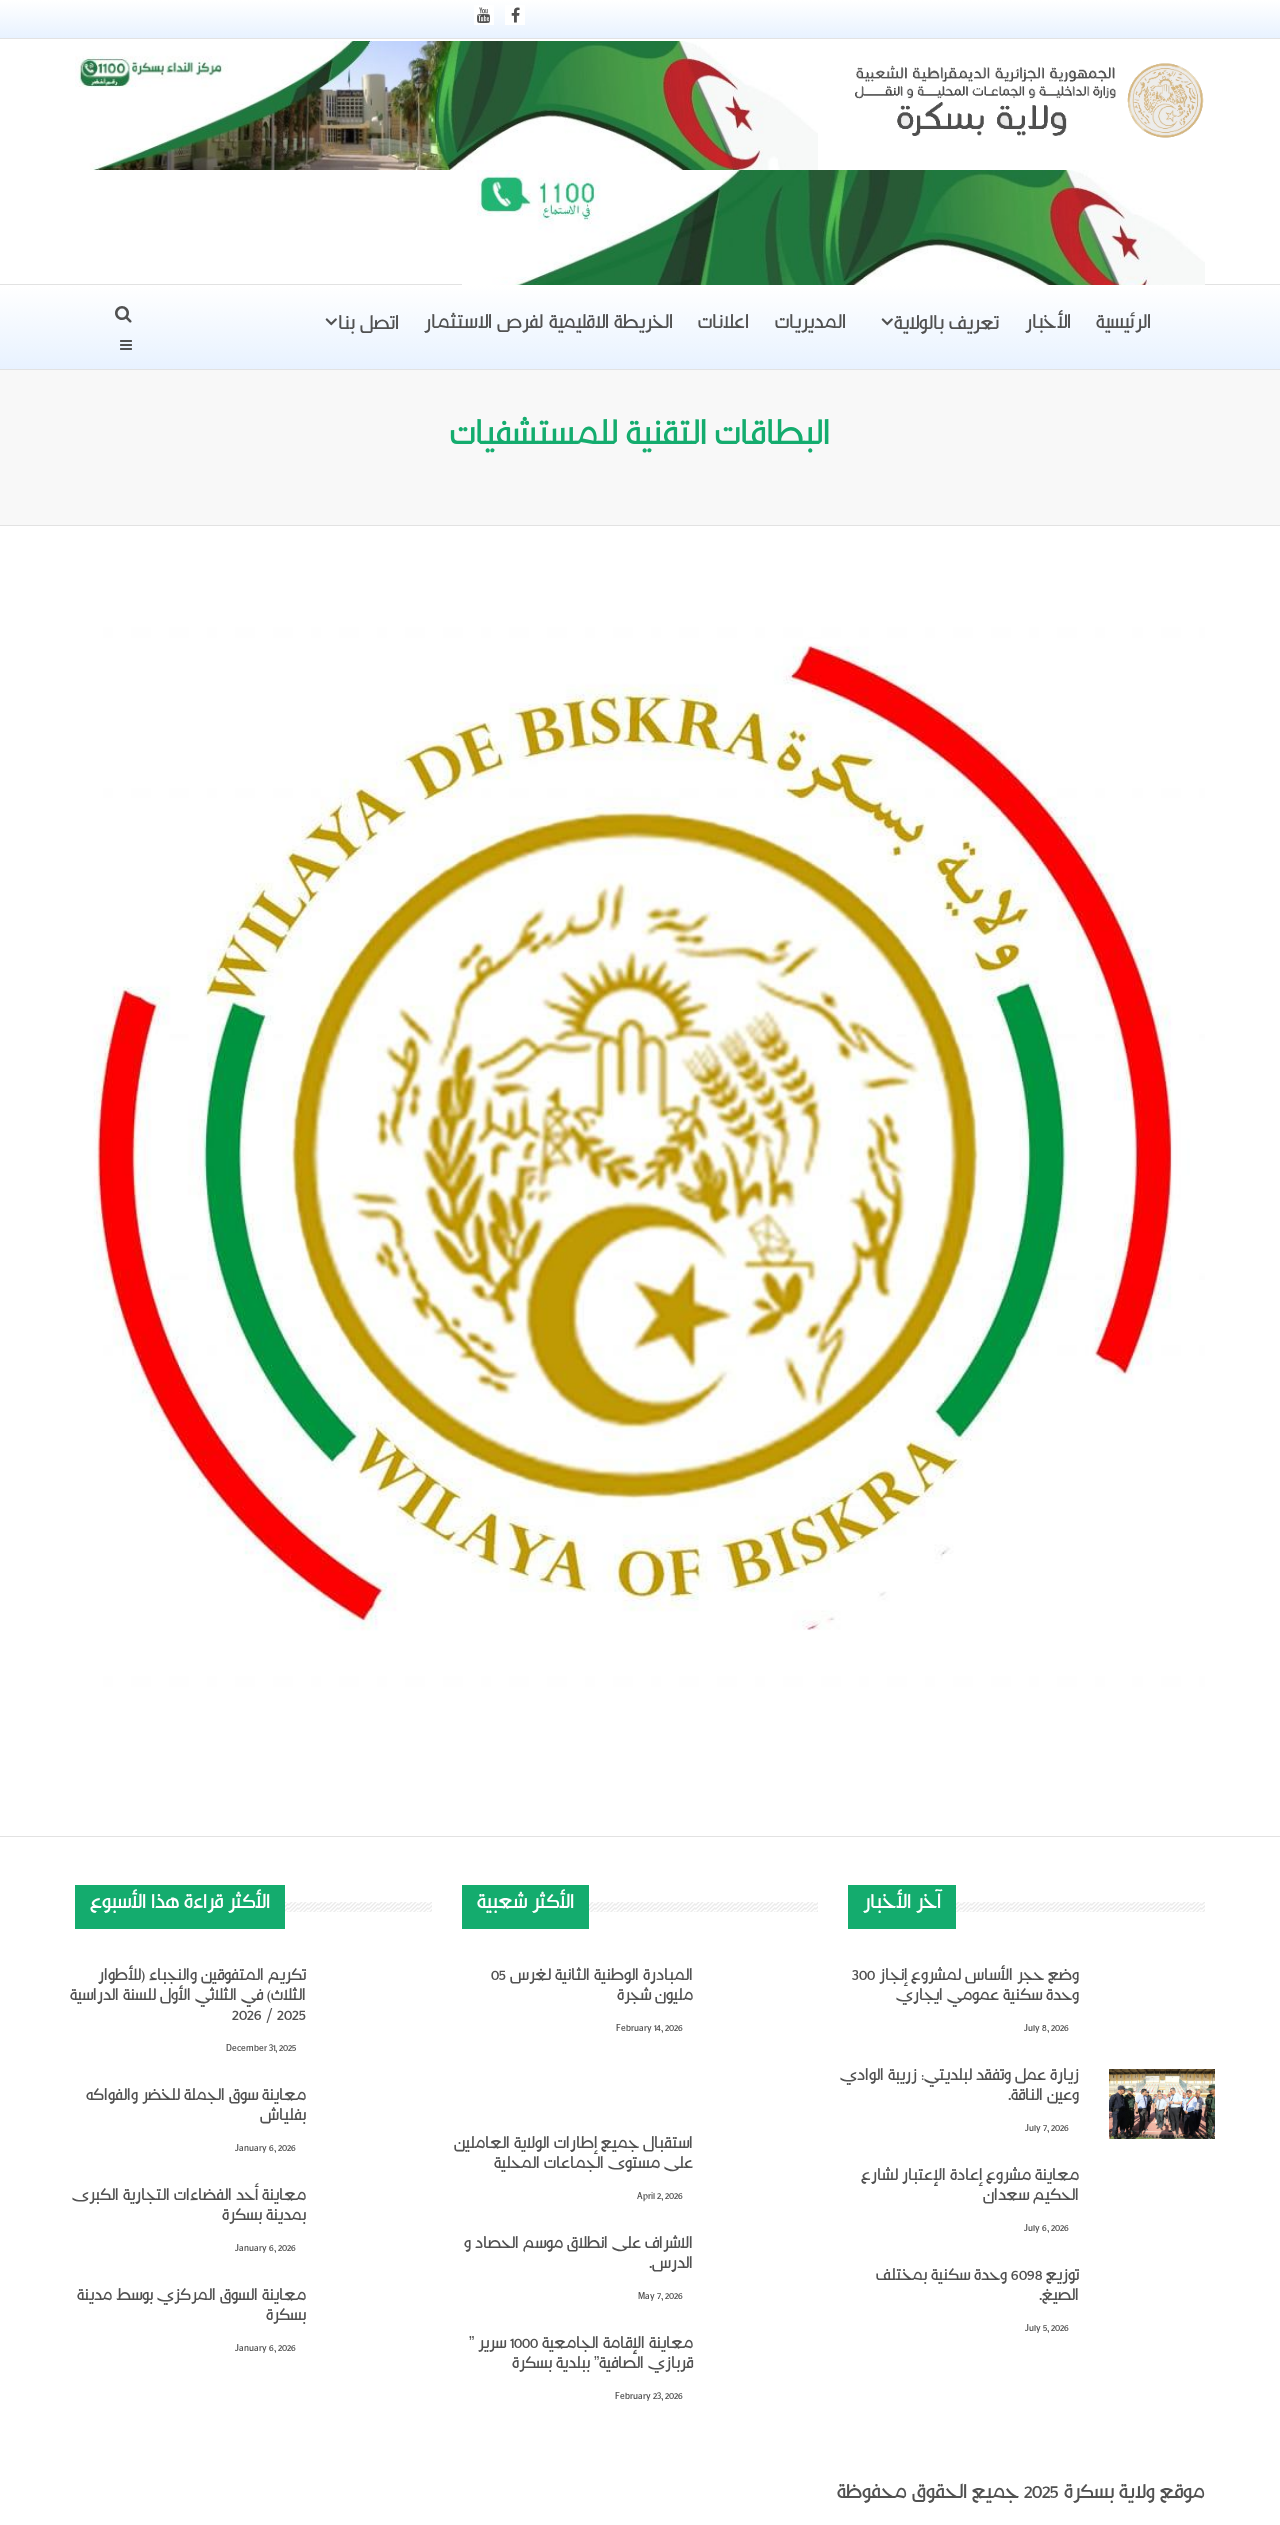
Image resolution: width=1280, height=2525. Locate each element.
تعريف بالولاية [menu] (946, 328)
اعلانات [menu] (723, 327)
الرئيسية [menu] (1123, 327)
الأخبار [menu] (1048, 327)
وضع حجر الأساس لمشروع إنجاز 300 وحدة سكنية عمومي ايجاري (965, 1989)
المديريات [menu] (810, 327)
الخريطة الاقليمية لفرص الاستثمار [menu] (548, 327)
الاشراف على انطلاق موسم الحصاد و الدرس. (578, 2257)
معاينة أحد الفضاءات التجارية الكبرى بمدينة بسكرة (189, 2209)
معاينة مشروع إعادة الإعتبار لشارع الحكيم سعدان (970, 2189)
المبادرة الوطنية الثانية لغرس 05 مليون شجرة (592, 1989)
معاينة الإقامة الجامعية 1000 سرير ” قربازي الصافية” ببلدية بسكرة (581, 2357)
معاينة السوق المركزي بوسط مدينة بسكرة (191, 2309)
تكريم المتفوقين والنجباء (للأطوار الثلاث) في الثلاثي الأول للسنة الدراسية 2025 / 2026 (188, 1999)
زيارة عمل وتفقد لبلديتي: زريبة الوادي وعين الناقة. (959, 2089)
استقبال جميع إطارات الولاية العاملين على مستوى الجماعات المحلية (573, 2157)
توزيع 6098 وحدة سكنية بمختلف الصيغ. (977, 2289)
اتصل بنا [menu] (368, 328)
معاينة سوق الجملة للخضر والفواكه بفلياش (196, 2109)
